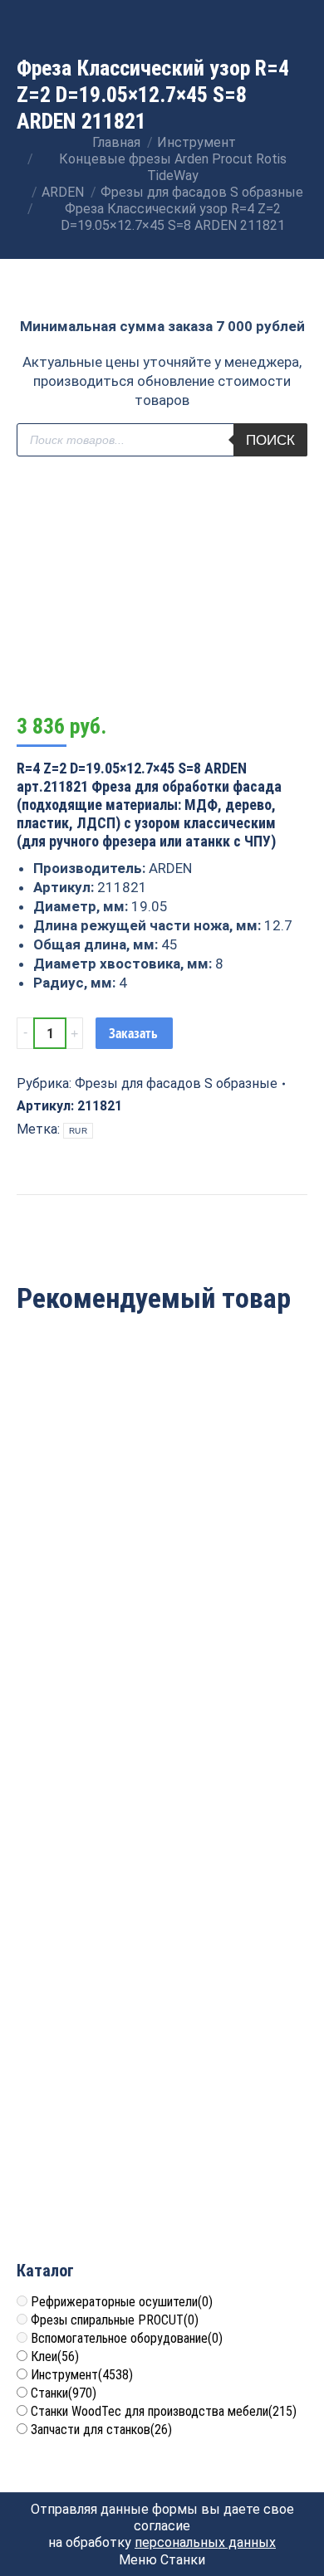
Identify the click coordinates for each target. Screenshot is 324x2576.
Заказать (133, 1033)
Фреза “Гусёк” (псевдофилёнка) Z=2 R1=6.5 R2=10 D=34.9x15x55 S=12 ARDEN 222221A (162, 1862)
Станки (64, 2393)
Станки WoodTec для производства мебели (164, 2411)
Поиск (270, 440)
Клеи (55, 2356)
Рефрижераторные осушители (122, 2302)
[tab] (162, 1203)
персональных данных (205, 2542)
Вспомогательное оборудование (127, 2338)
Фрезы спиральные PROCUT (115, 2320)
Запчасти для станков (101, 2430)
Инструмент (82, 2375)
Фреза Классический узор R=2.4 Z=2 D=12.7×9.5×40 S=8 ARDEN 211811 (162, 2161)
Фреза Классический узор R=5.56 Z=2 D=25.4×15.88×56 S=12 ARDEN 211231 (162, 1563)
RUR (78, 1131)
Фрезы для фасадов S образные (176, 1083)
